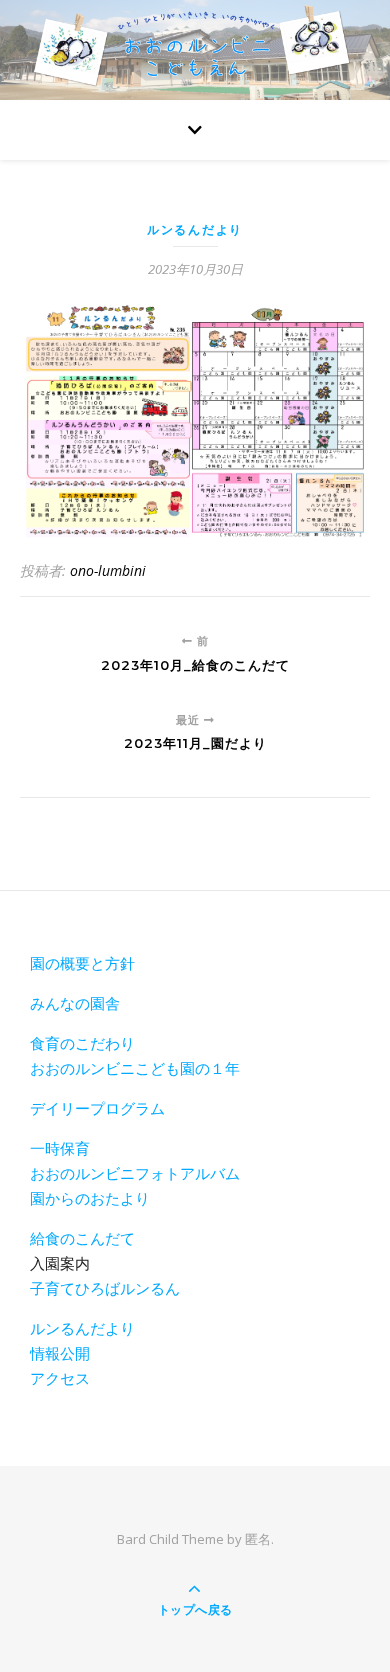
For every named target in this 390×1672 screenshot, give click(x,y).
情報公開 (60, 1353)
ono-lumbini (108, 570)
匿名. (259, 1539)
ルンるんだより (195, 229)
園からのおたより (90, 1198)
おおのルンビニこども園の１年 (135, 1068)
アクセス (60, 1378)
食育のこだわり (82, 1043)
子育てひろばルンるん (105, 1288)
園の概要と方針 (82, 963)
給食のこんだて (82, 1238)
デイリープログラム (97, 1108)
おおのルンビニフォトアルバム (135, 1173)
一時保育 (60, 1148)
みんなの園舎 (75, 1003)
